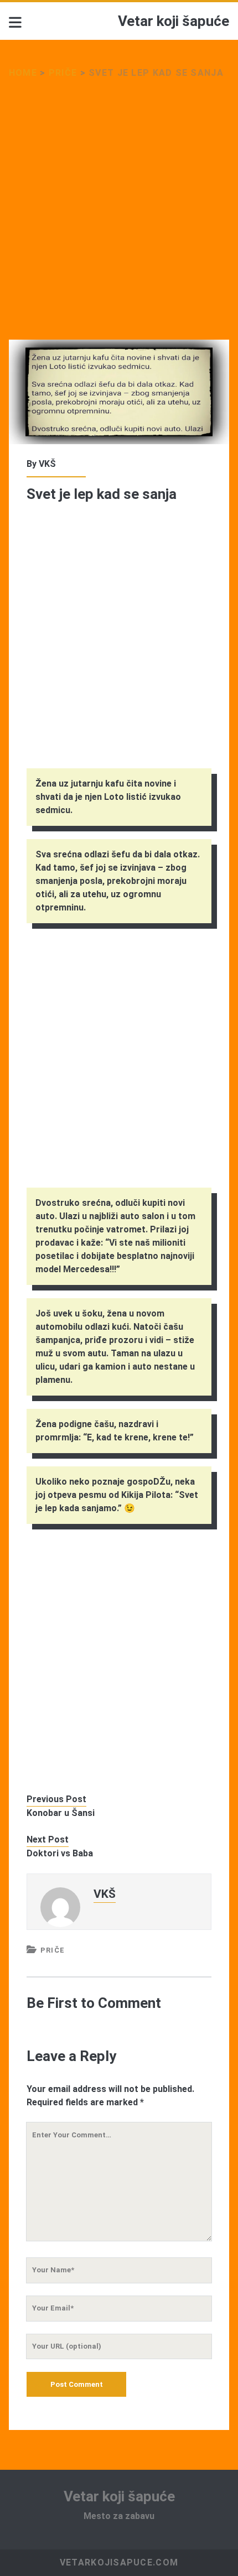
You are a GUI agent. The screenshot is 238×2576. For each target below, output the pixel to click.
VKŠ (47, 464)
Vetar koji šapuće (174, 21)
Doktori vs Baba (60, 1853)
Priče (63, 73)
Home (23, 73)
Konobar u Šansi (61, 1813)
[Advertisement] (119, 216)
